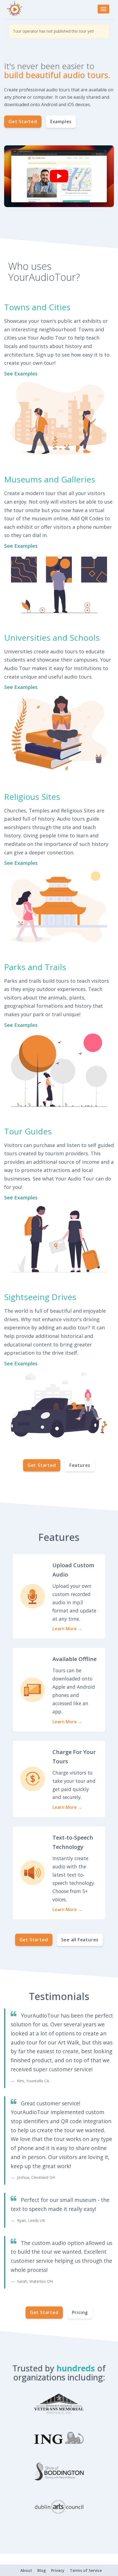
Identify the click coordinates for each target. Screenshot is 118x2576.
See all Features (80, 1940)
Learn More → (67, 1629)
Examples (61, 122)
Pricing (80, 2312)
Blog (42, 2570)
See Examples (21, 374)
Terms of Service (86, 2570)
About (26, 2570)
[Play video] (59, 176)
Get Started (23, 122)
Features (80, 1465)
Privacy (58, 2570)
